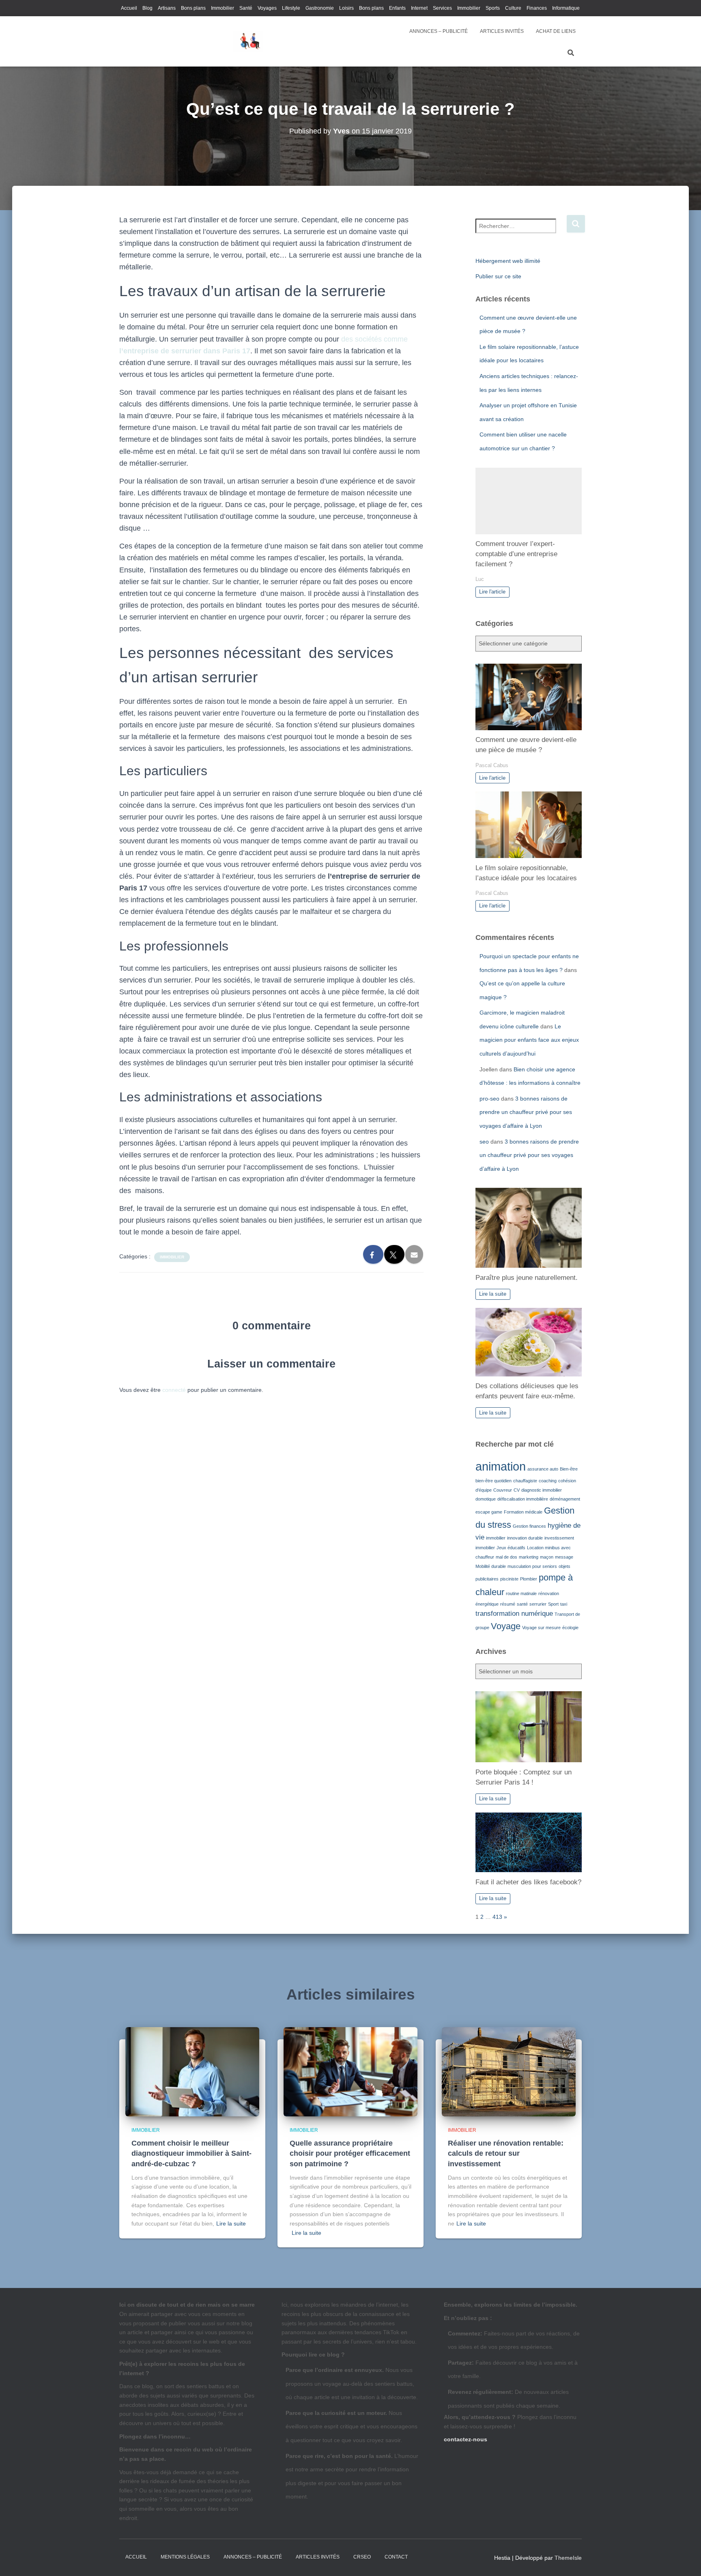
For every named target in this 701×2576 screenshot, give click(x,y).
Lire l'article (492, 592)
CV (517, 1490)
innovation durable (525, 1538)
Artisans (167, 8)
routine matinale (521, 1593)
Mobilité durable (491, 1566)
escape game (489, 1512)
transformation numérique (514, 1614)
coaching (548, 1481)
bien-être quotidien (493, 1481)
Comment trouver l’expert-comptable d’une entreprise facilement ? (516, 554)
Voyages (267, 8)
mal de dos (506, 1557)
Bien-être (569, 1469)
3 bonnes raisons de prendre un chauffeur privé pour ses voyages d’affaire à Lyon (526, 1112)
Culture (513, 8)
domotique (486, 1499)
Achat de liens (556, 31)
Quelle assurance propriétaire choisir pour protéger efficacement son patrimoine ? (350, 2153)
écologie (570, 1628)
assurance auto (543, 1469)
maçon (547, 1557)
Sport (553, 1604)
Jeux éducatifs (511, 1548)
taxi (564, 1604)
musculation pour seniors (532, 1566)
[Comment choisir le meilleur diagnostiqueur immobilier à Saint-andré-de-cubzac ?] (192, 2071)
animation (501, 1466)
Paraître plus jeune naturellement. (527, 1278)
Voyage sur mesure (541, 1628)
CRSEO (362, 2557)
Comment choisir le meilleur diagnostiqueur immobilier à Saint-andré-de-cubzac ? (191, 2153)
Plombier (529, 1579)
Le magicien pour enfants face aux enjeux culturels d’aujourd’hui (529, 1040)
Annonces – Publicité (439, 31)
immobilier (496, 1538)
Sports (493, 8)
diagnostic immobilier (542, 1490)
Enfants (397, 8)
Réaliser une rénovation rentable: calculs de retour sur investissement (506, 2153)
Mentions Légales (185, 2557)
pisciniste (509, 1579)
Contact (396, 2557)
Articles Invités (502, 31)
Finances (537, 8)
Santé (246, 8)
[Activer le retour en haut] (685, 2560)
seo (484, 1142)
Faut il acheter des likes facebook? (528, 1882)
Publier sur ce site (498, 276)
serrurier (538, 1604)
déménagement (565, 1499)
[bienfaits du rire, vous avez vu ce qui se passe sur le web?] (248, 41)
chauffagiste (525, 1481)
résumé (508, 1604)
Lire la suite (493, 1294)
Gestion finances (529, 1526)
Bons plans (193, 8)
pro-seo (489, 1099)
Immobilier (223, 8)
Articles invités (318, 2557)
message (564, 1557)
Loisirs (346, 8)
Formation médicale (523, 1512)
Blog (147, 8)
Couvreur (503, 1490)
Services (442, 8)
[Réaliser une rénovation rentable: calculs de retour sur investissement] (509, 2071)
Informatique (566, 8)
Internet (419, 8)
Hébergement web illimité (508, 261)
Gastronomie (320, 8)
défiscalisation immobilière (523, 1499)
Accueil (129, 8)
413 (497, 1917)
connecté (174, 1390)
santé (522, 1604)
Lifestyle (291, 8)
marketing (529, 1557)
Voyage (506, 1626)
